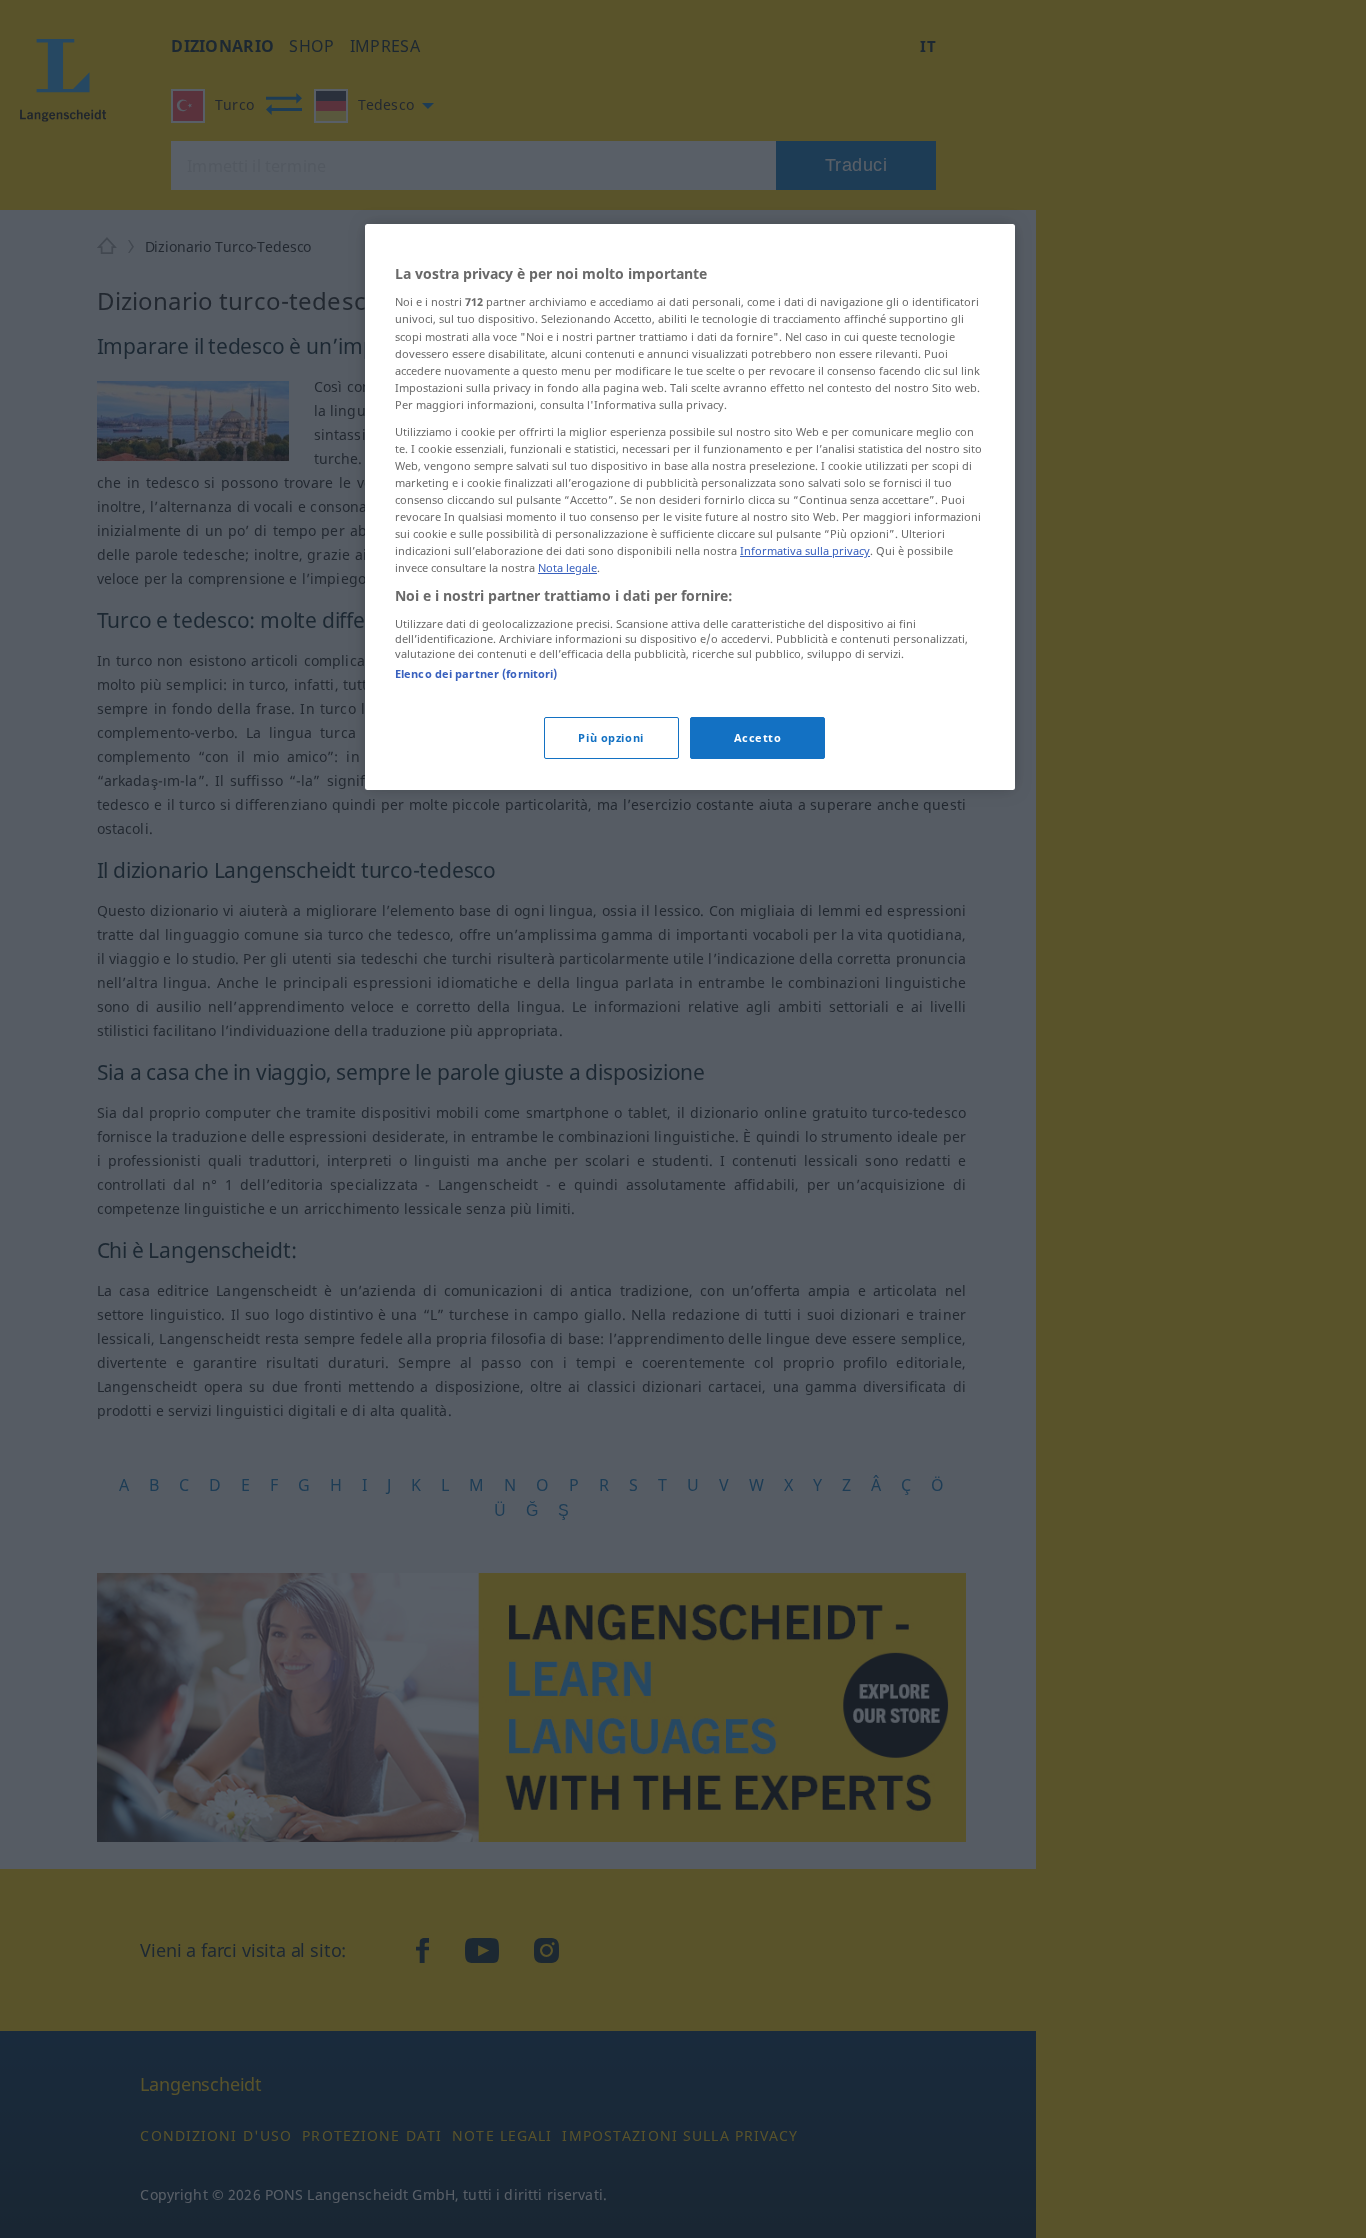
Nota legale (567, 567)
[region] (690, 507)
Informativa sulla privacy (805, 550)
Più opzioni (610, 737)
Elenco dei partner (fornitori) (476, 673)
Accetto (758, 737)
